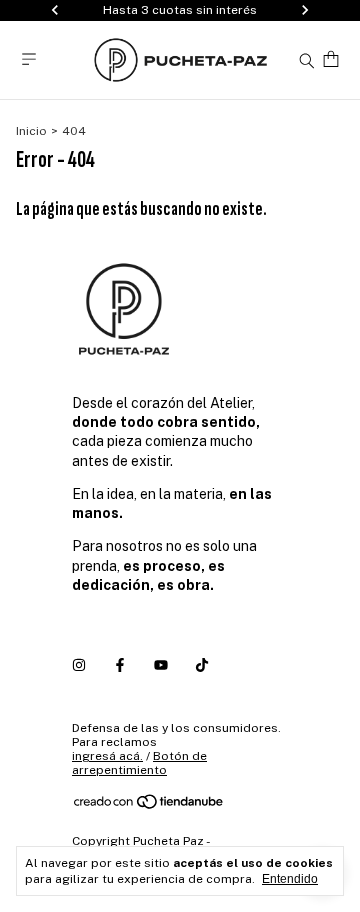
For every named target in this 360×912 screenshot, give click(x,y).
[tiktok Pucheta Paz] (202, 665)
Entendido (290, 879)
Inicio (31, 131)
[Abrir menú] (29, 59)
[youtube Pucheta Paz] (161, 665)
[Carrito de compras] (331, 59)
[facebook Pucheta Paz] (120, 665)
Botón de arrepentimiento (139, 763)
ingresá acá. (107, 756)
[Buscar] (307, 60)
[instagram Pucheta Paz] (79, 665)
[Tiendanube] (149, 806)
